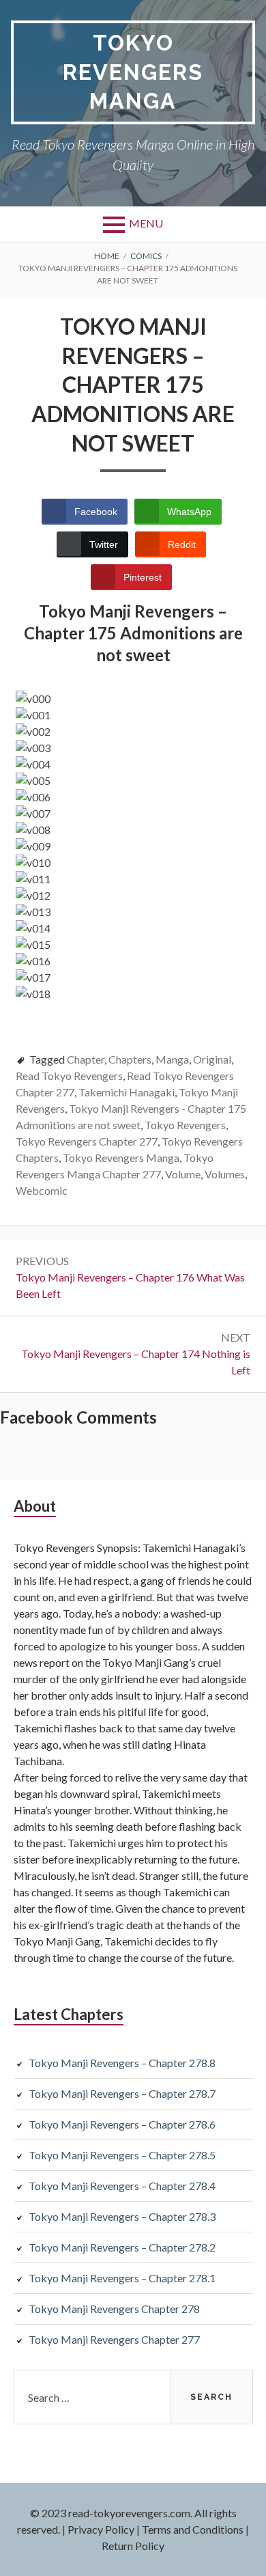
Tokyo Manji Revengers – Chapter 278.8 (122, 2063)
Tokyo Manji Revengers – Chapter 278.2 (122, 2247)
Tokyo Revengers (185, 1125)
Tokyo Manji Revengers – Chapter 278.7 (122, 2093)
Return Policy (133, 2546)
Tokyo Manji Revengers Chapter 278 (114, 2309)
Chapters (130, 1059)
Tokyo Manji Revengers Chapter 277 (114, 2339)
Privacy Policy (101, 2529)
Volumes (225, 1174)
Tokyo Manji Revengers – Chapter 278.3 (122, 2216)
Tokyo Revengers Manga (133, 72)
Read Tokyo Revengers (69, 1076)
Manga (172, 1059)
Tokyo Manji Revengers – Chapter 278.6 (122, 2124)
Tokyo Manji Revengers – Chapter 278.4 (122, 2186)
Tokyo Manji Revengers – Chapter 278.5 (122, 2155)
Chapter (86, 1059)
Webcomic (42, 1190)
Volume (183, 1174)
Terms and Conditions (193, 2529)
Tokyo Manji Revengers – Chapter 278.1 (122, 2278)
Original (212, 1059)
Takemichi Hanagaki (127, 1092)
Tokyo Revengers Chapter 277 (87, 1141)
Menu (146, 223)
